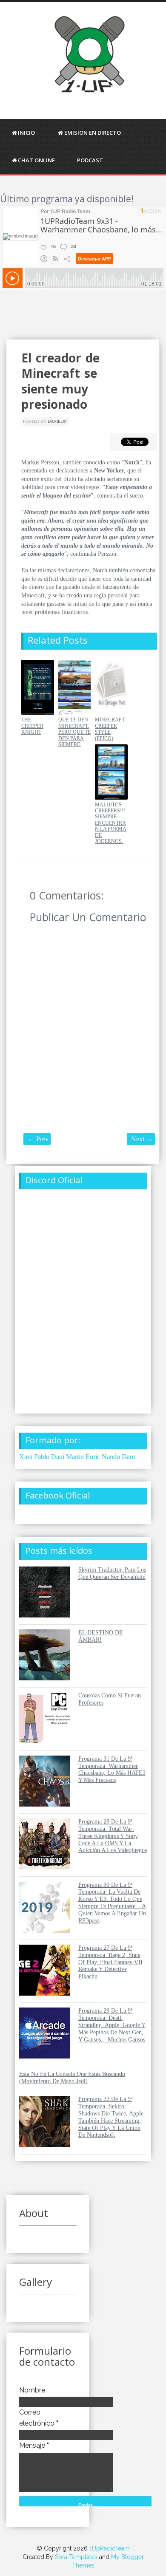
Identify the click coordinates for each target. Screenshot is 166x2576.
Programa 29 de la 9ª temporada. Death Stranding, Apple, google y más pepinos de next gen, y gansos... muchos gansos (112, 2025)
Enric (93, 1457)
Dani (128, 1457)
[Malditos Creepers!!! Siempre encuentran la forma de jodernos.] (111, 798)
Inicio (26, 133)
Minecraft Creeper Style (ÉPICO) (110, 729)
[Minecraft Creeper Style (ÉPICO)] (111, 713)
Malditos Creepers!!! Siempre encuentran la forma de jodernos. (111, 823)
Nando (111, 1457)
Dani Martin (67, 1457)
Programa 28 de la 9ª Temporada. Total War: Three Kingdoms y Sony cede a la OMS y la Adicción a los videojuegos (113, 1836)
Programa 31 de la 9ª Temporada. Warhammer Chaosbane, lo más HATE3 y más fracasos (112, 1769)
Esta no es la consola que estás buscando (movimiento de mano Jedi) (72, 2078)
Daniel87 (57, 421)
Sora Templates (76, 2557)
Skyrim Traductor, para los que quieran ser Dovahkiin (112, 1573)
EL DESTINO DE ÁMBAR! (101, 1636)
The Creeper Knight (32, 726)
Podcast (90, 160)
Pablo (42, 1457)
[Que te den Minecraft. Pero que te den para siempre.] (75, 713)
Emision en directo (93, 133)
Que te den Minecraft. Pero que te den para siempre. (74, 732)
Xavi (26, 1457)
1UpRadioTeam (110, 2548)
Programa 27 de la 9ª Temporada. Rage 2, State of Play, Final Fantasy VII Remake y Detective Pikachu (110, 1962)
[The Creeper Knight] (38, 713)
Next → (142, 1139)
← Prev (38, 1139)
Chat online (36, 160)
